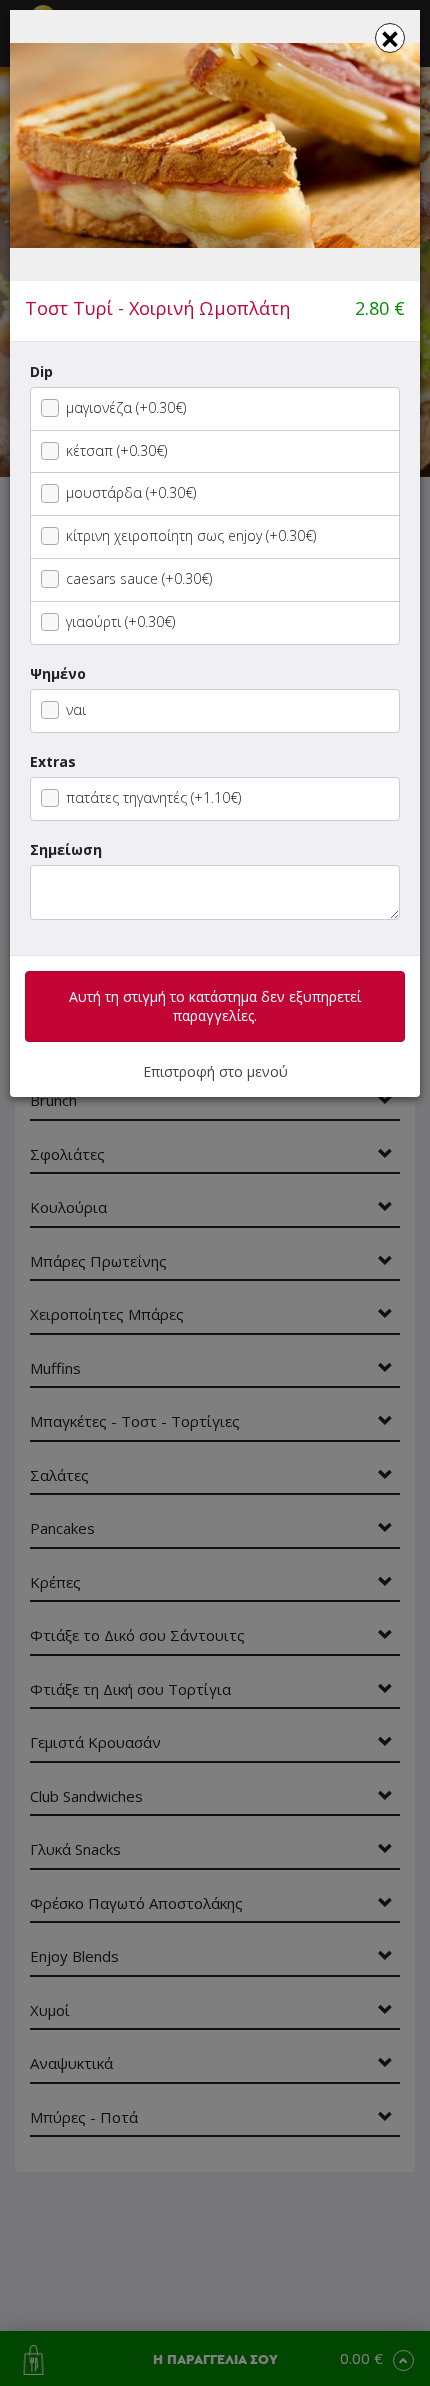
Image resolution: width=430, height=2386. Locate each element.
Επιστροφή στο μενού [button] (215, 1071)
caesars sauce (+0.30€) (139, 578)
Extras (53, 761)
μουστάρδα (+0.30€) (131, 492)
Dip (41, 371)
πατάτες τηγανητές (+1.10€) (153, 797)
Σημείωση (66, 849)
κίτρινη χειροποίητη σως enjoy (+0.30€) (191, 535)
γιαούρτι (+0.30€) (120, 621)
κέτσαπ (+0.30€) (116, 450)
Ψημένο (58, 673)
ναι (76, 709)
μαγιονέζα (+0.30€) (126, 407)
